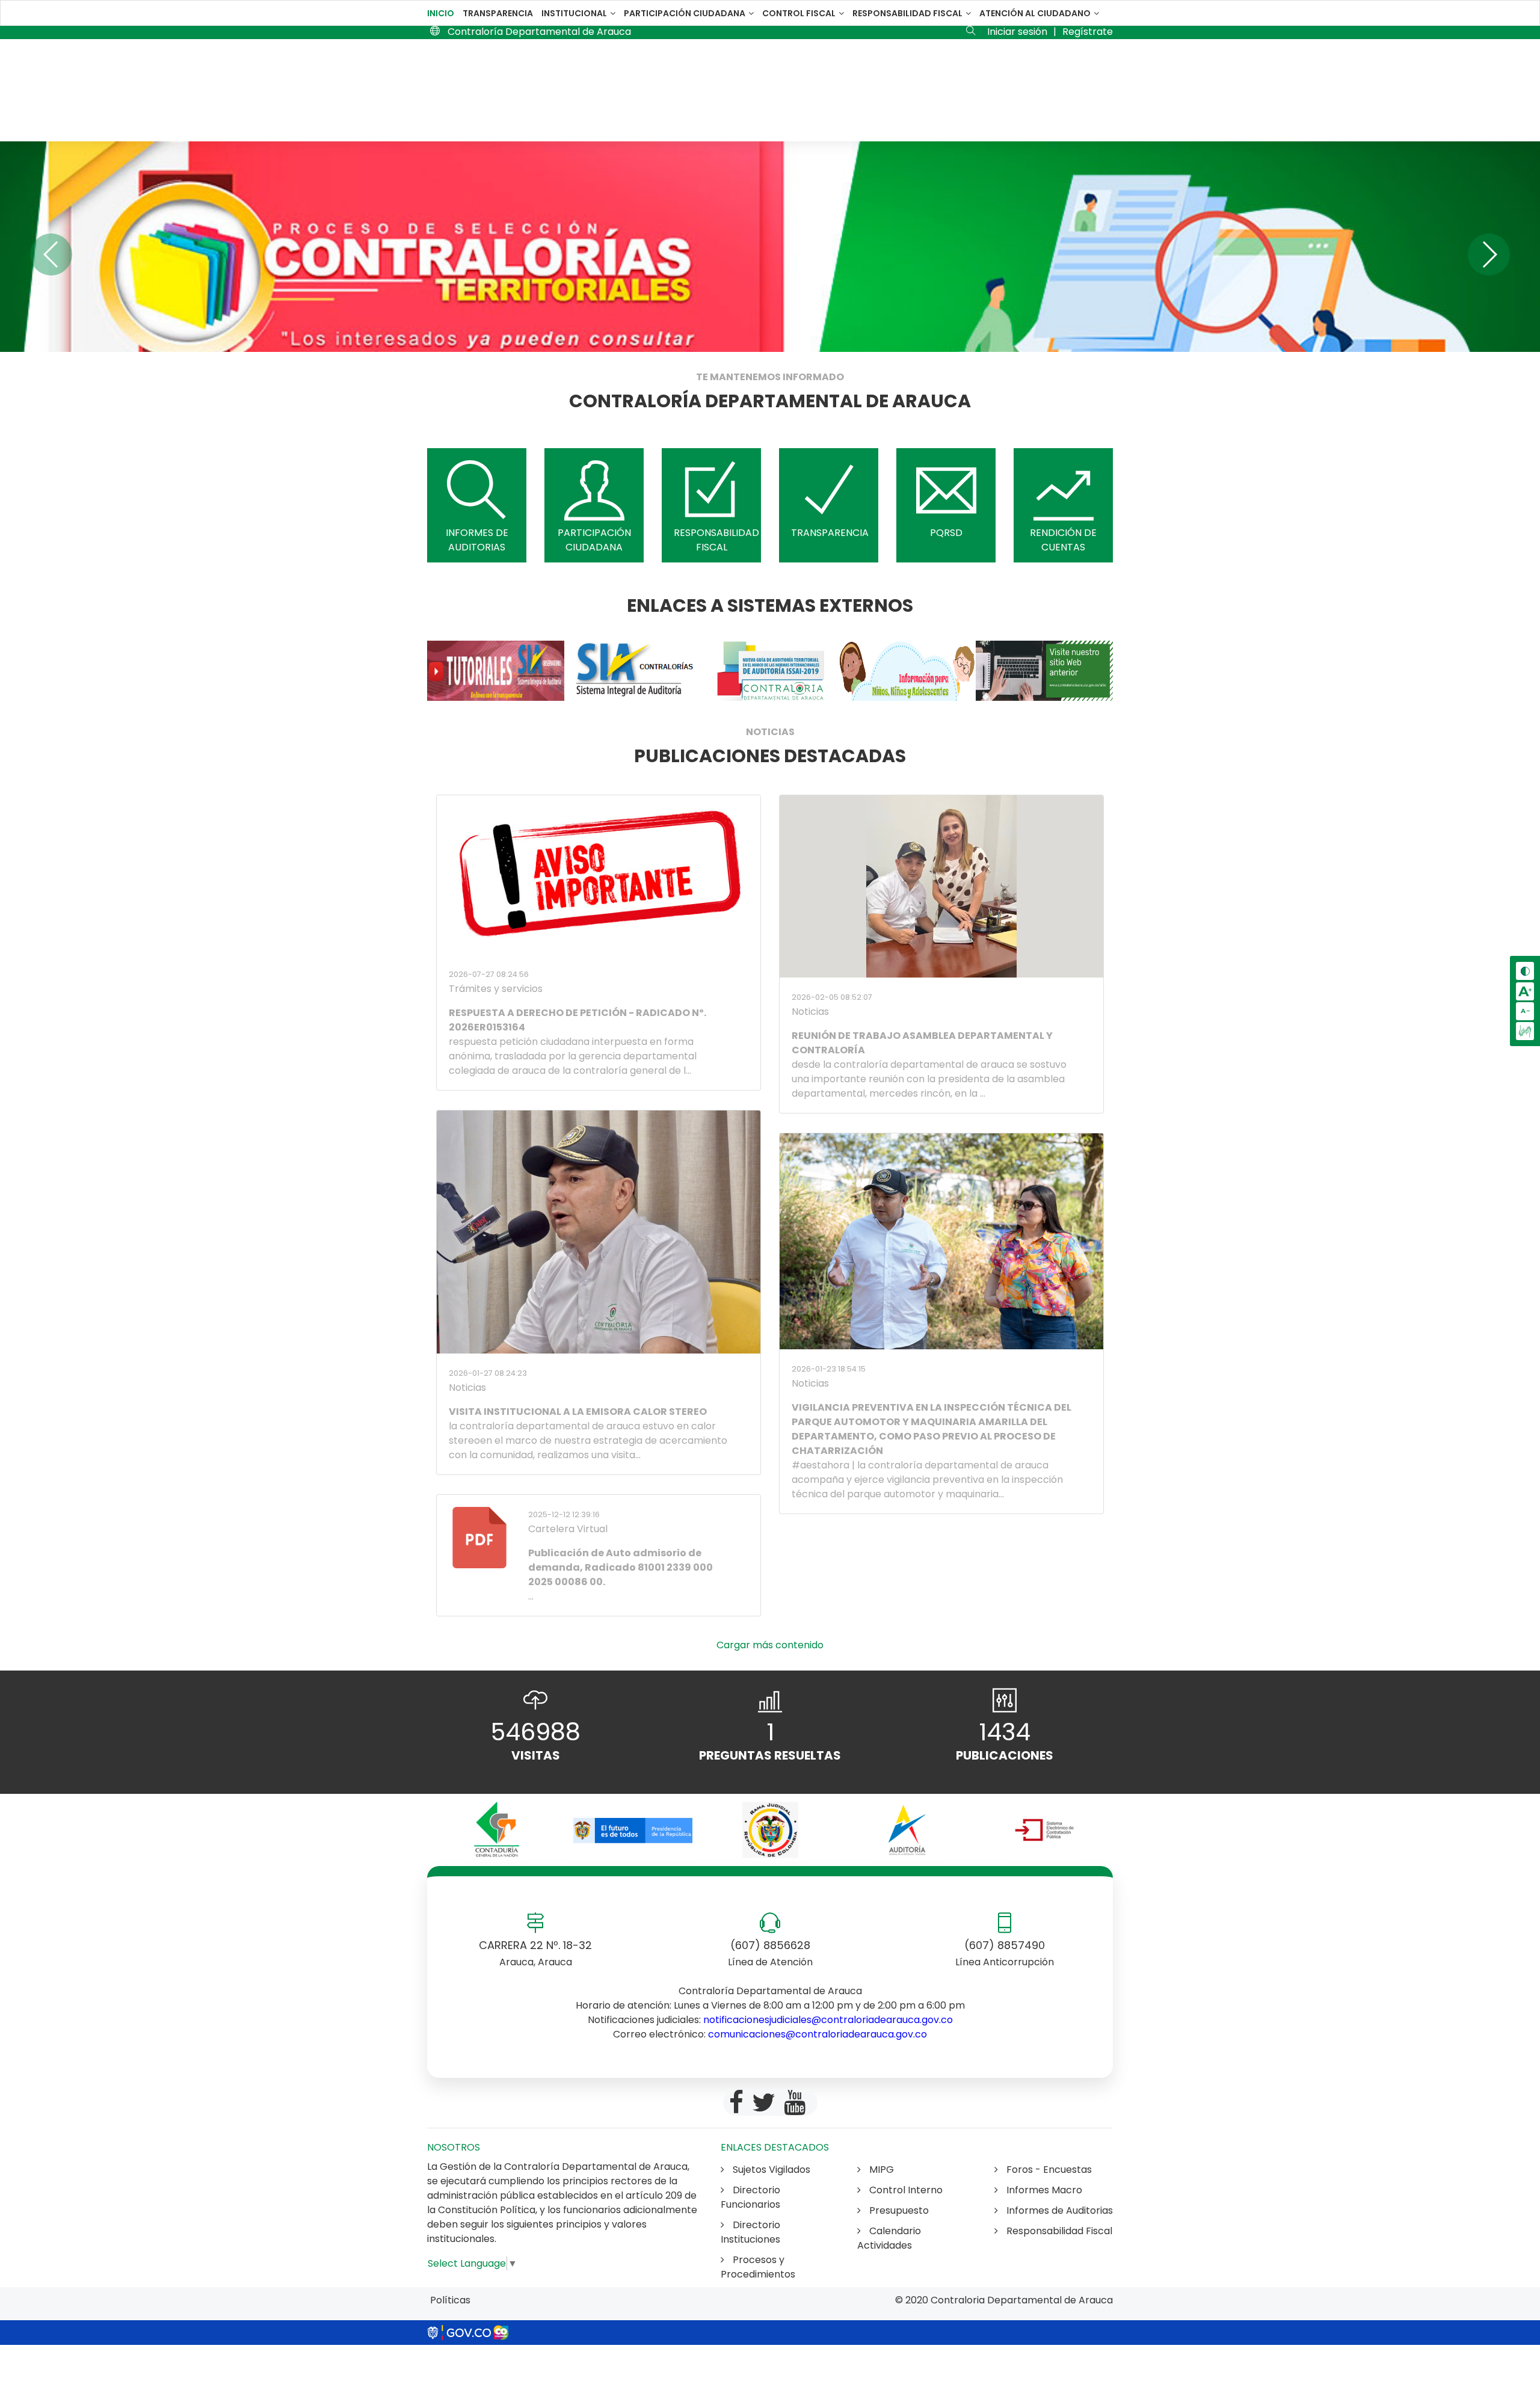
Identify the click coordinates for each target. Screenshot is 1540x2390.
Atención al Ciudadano (1036, 13)
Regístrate (1088, 32)
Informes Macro (1043, 2190)
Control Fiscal (800, 13)
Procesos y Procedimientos (758, 2267)
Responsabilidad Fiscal (908, 13)
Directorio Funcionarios (750, 2197)
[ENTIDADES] (496, 1830)
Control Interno (905, 2190)
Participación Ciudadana (685, 13)
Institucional (575, 13)
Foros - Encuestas (1048, 2170)
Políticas (450, 2300)
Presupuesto (898, 2210)
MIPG (880, 2170)
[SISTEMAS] (496, 671)
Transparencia (498, 13)
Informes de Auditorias (1058, 2210)
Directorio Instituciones (750, 2232)
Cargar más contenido (770, 1645)
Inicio (441, 13)
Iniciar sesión (1017, 32)
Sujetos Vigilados (770, 2170)
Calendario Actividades (889, 2238)
